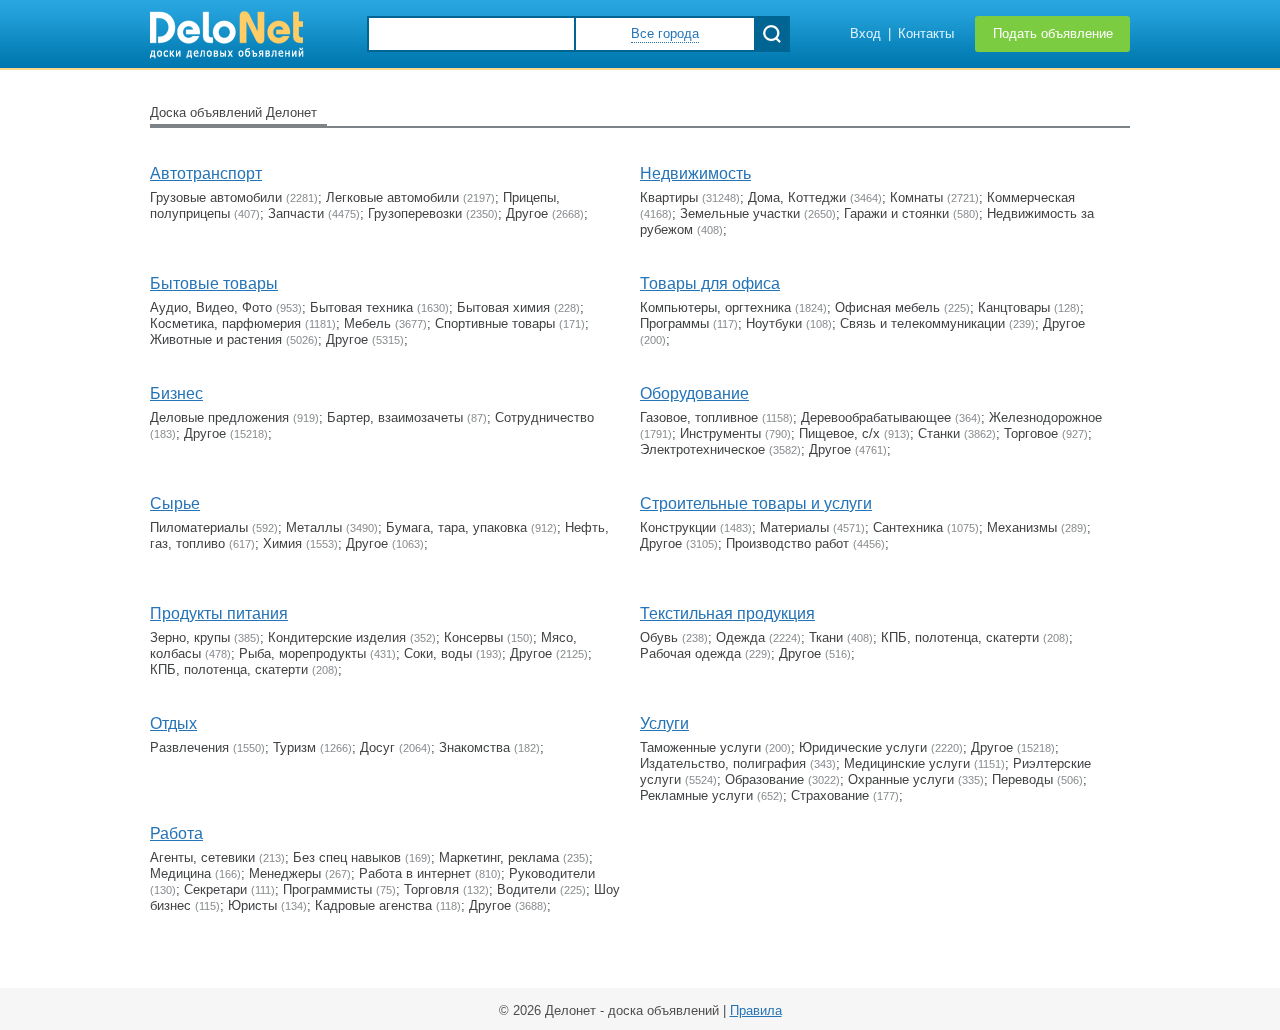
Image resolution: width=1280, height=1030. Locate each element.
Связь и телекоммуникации (922, 323)
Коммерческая (1031, 197)
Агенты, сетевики (202, 857)
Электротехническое (702, 449)
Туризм (294, 747)
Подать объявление (1053, 33)
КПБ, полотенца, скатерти (229, 669)
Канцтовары (1014, 307)
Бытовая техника (361, 307)
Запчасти (296, 213)
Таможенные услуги (700, 747)
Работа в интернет (415, 873)
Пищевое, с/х (839, 433)
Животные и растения (216, 339)
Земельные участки (740, 213)
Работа (176, 833)
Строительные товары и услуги (756, 503)
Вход (865, 33)
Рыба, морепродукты (302, 653)
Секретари (215, 889)
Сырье (175, 503)
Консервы (473, 637)
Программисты (327, 889)
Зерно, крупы (190, 637)
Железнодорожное (1045, 417)
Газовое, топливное (699, 417)
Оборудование (694, 393)
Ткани (826, 637)
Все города (665, 33)
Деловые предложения (219, 417)
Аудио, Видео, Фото (211, 307)
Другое (527, 213)
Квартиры (669, 197)
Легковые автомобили (392, 197)
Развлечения (189, 747)
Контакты (926, 33)
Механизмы (1022, 527)
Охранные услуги (901, 779)
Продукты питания (219, 613)
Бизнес (176, 393)
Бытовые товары (214, 283)
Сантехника (908, 527)
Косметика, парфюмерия (225, 323)
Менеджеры (285, 873)
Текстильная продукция (727, 613)
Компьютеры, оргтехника (715, 307)
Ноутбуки (774, 323)
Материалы (794, 527)
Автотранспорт (206, 173)
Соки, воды (438, 653)
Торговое (1031, 433)
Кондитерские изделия (337, 637)
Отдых (173, 723)
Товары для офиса (710, 283)
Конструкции (678, 527)
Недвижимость (695, 173)
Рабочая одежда (690, 653)
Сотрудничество (544, 417)
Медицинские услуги (907, 763)
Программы (674, 323)
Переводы (1022, 779)
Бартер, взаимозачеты (395, 417)
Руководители (552, 873)
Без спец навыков (347, 857)
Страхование (830, 795)
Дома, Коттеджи (797, 197)
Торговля (431, 889)
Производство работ (787, 543)
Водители (526, 889)
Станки (939, 433)
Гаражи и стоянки (896, 213)
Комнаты (916, 197)
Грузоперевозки (415, 213)
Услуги (664, 723)
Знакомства (474, 747)
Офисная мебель (887, 307)
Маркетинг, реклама (499, 857)
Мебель (367, 323)
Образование (764, 779)
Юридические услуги (863, 747)
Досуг (377, 747)
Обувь (659, 637)
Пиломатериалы (199, 527)
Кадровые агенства (373, 905)
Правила (756, 1010)
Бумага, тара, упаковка (456, 527)
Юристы (252, 905)
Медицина (180, 873)
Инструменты (720, 433)
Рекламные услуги (696, 795)
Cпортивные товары (495, 323)
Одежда (740, 637)
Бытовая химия (503, 307)
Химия (282, 543)
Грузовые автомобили (216, 197)
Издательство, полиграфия (723, 763)
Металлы (314, 527)
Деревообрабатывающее (876, 417)
